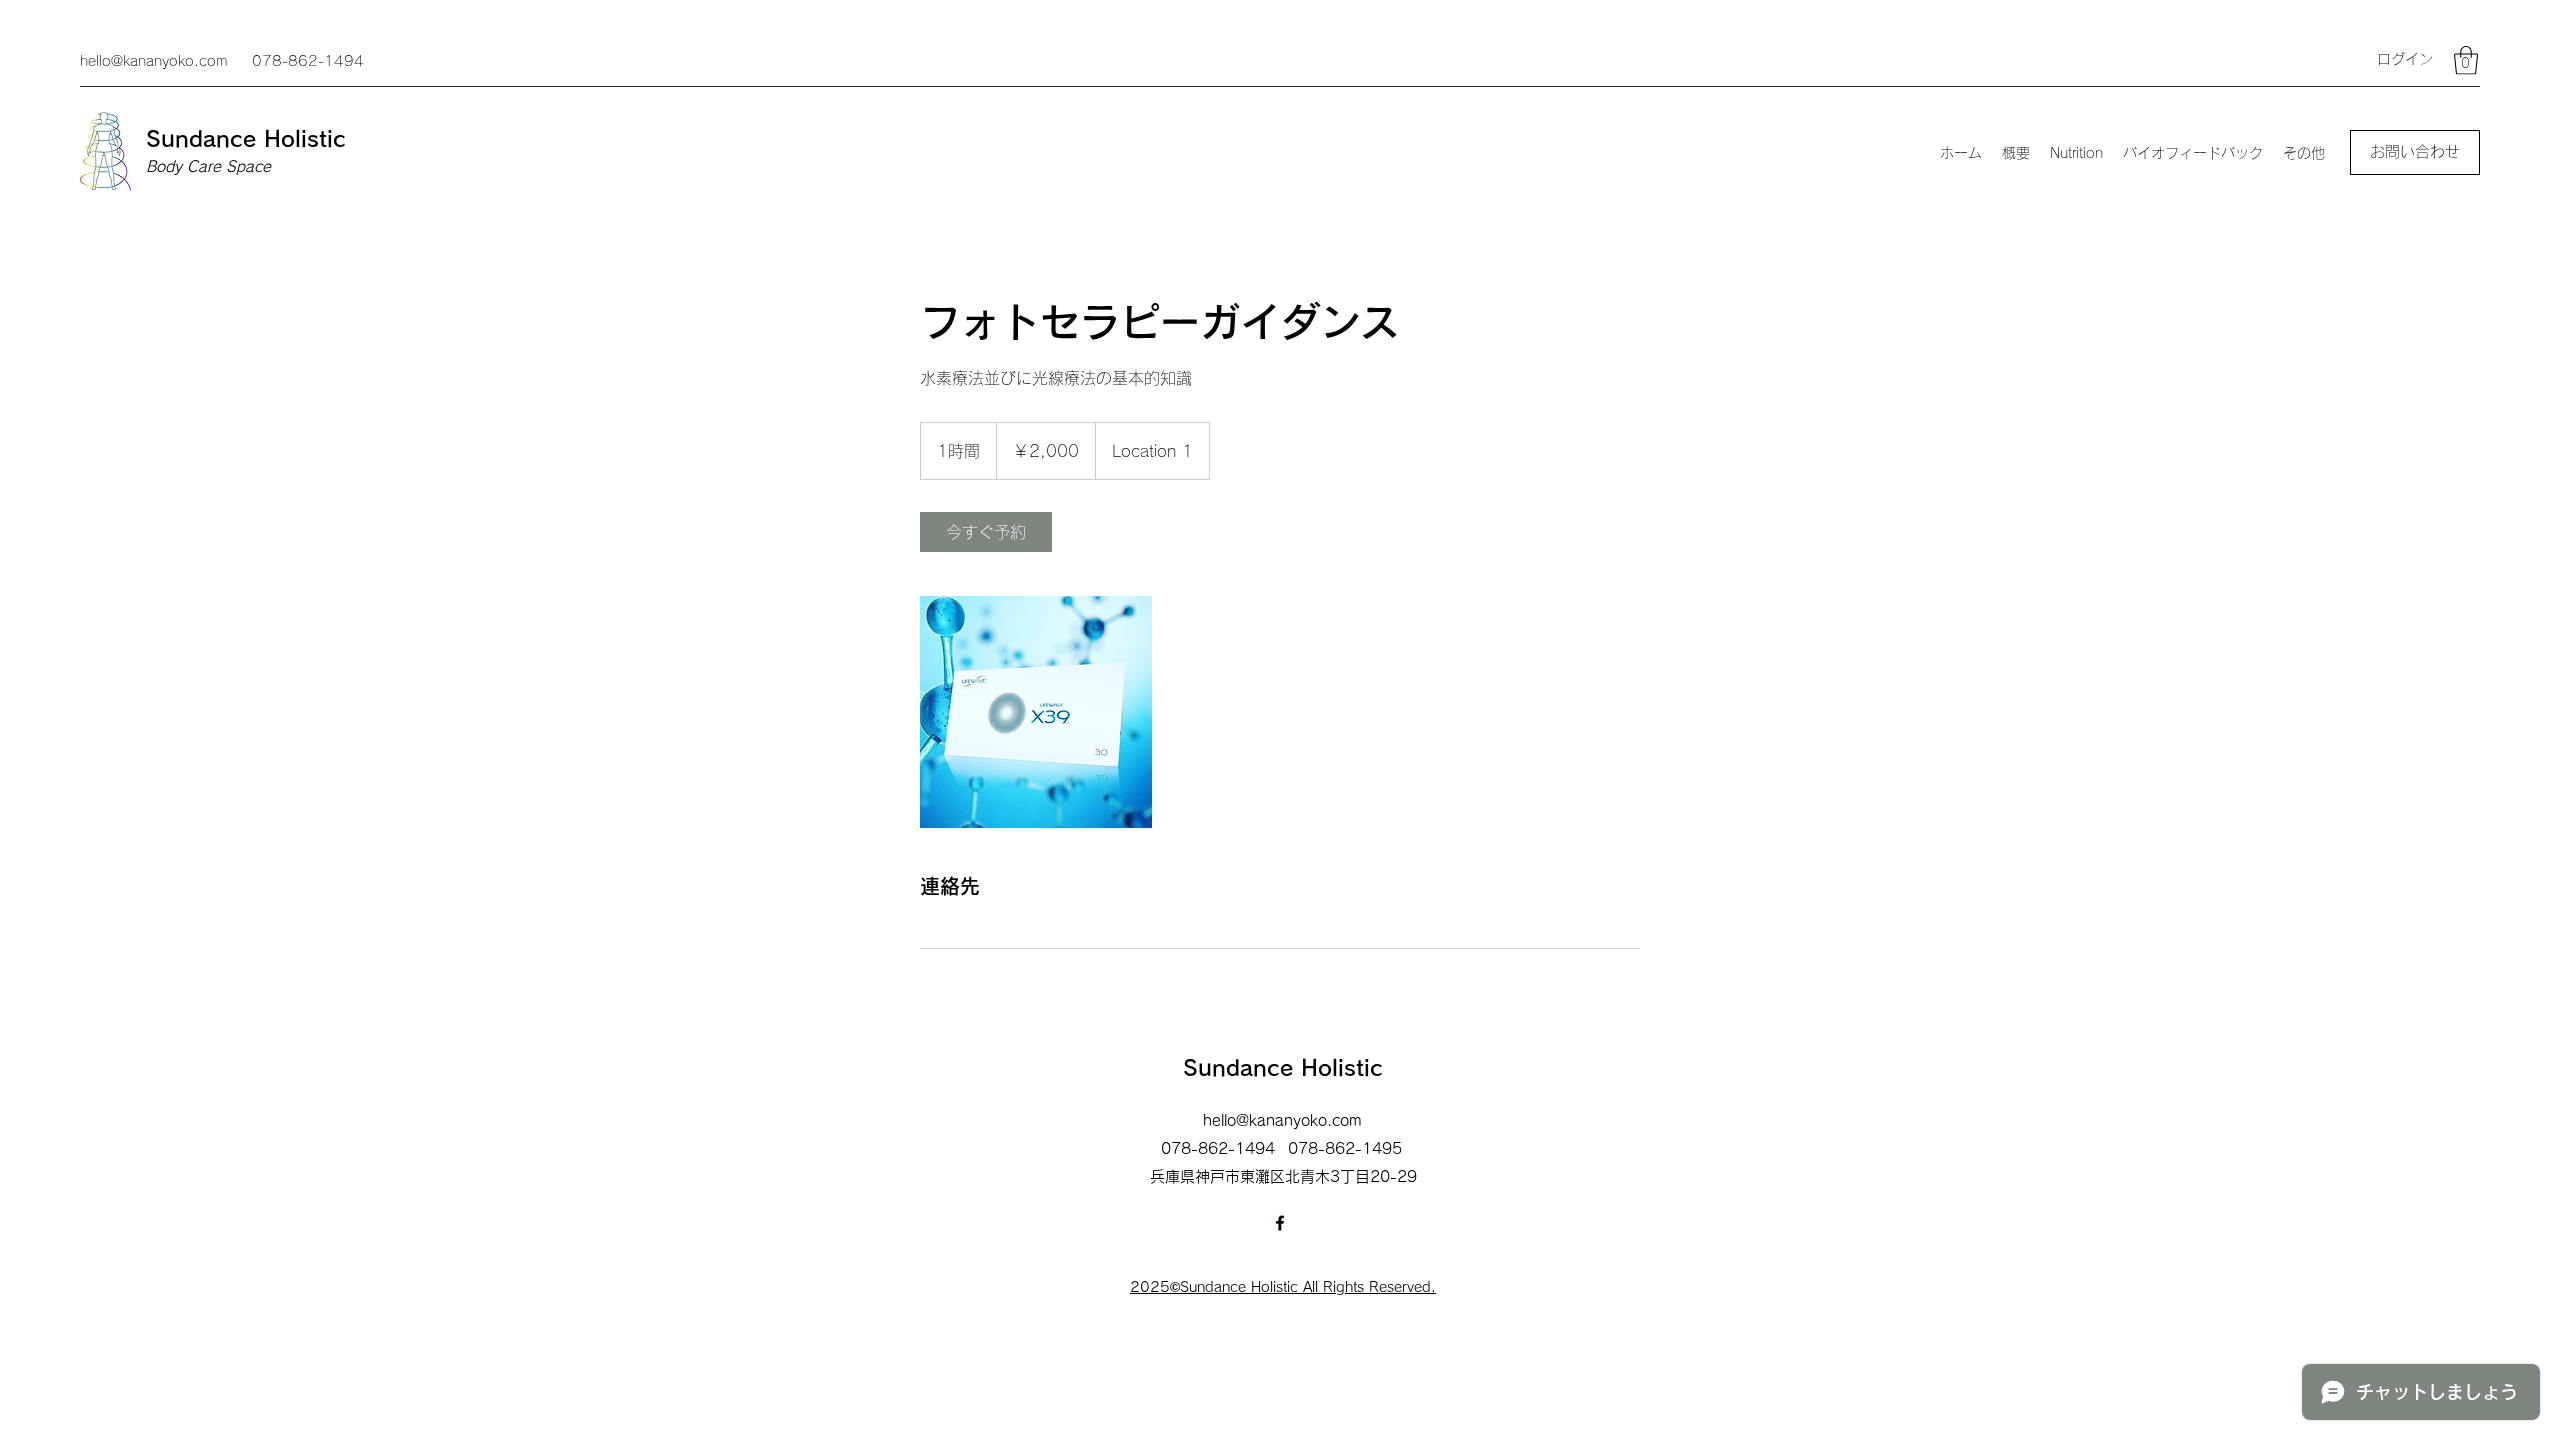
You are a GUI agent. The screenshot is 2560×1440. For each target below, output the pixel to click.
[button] (2466, 60)
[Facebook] (1280, 1223)
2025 (1150, 1287)
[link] (986, 532)
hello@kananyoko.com (153, 61)
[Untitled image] (1036, 712)
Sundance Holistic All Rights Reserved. (1308, 1287)
